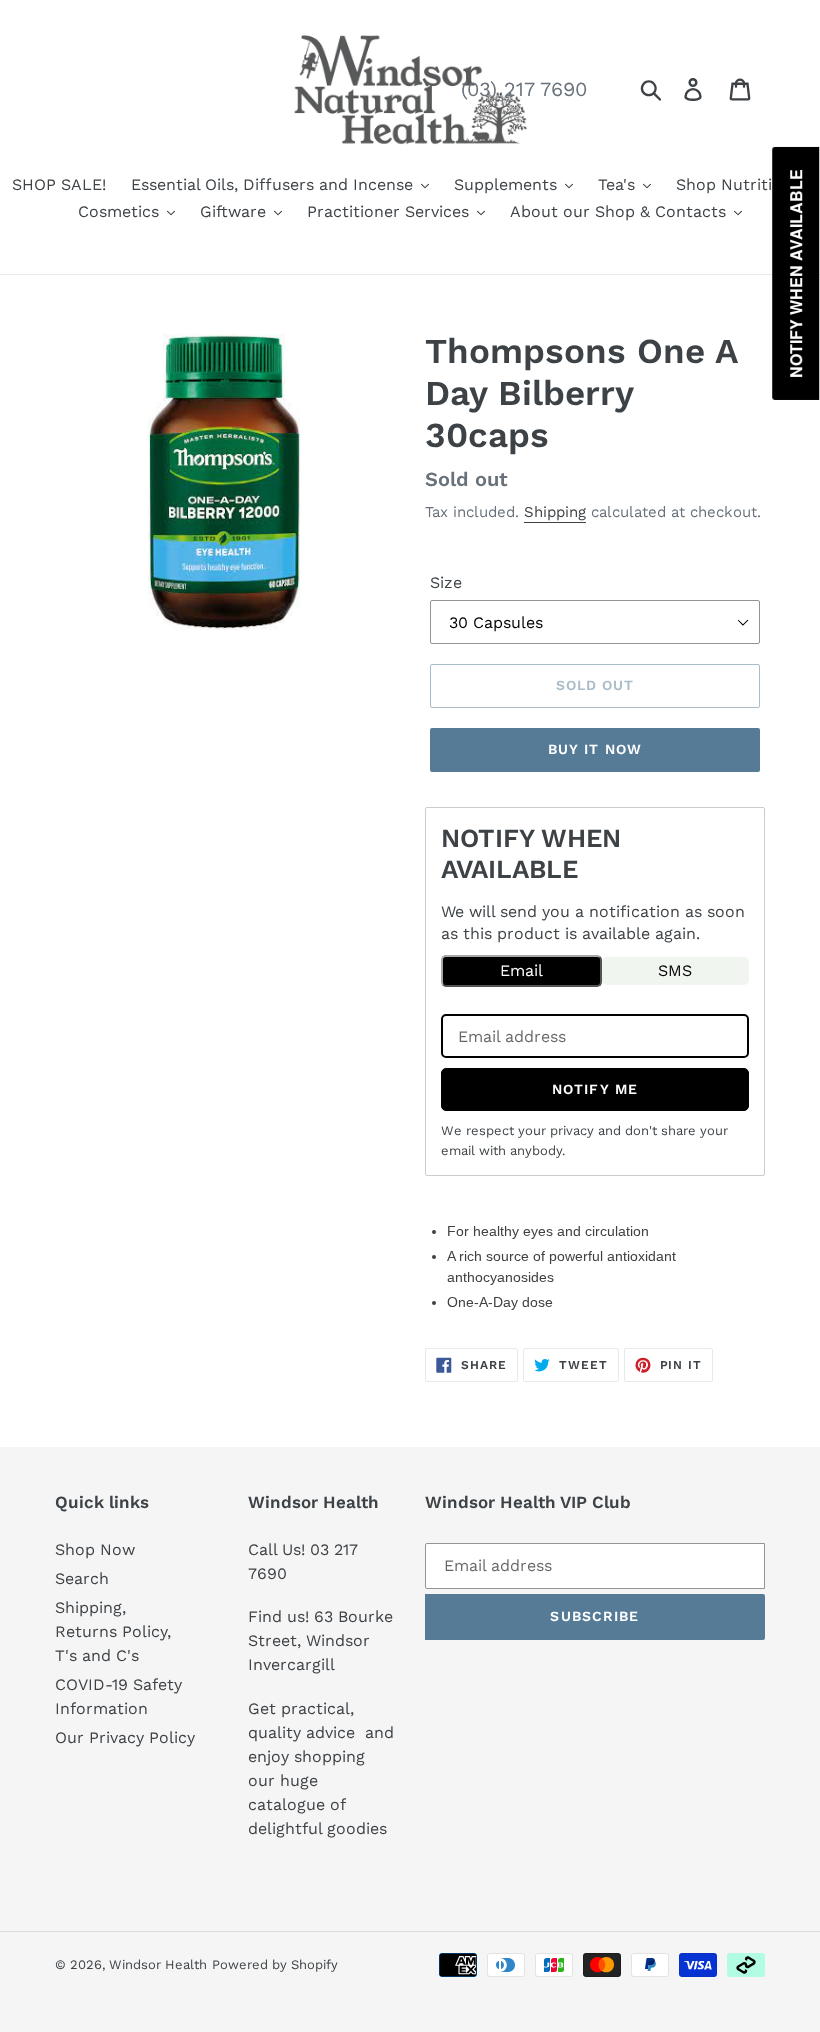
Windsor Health (158, 1964)
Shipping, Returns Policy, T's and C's (113, 1631)
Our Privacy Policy (125, 1737)
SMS (675, 970)
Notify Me (595, 1089)
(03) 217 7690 (524, 89)
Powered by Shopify (275, 1964)
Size (446, 582)
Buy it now (595, 749)
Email (521, 970)
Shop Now (95, 1549)
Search (82, 1578)
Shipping (555, 512)
